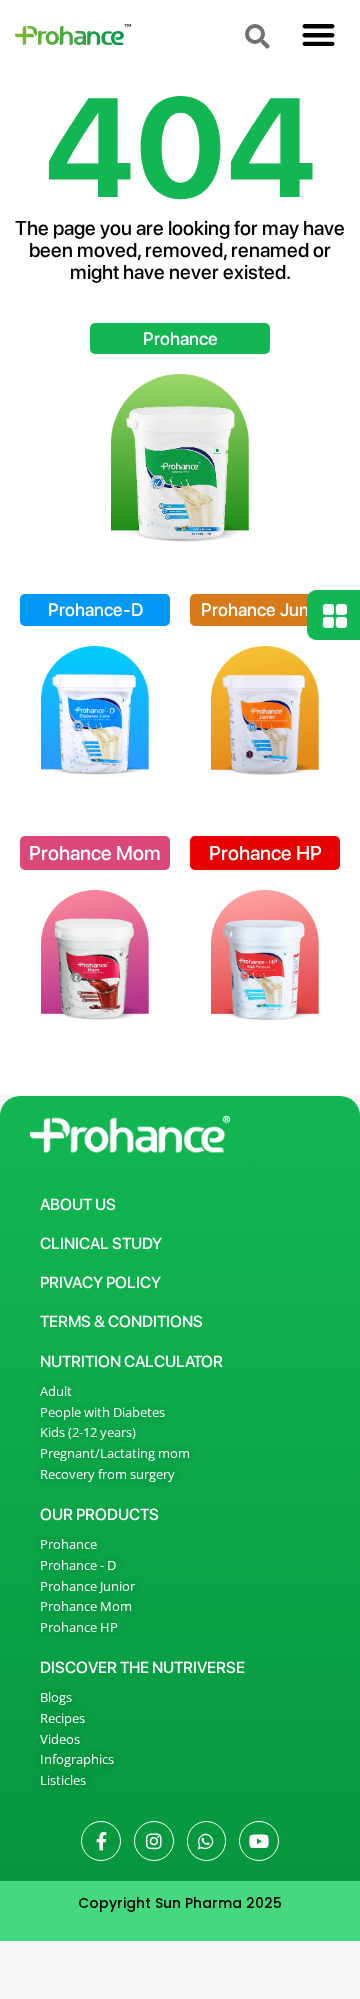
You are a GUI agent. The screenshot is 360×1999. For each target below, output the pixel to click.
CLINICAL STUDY (101, 1243)
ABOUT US (78, 1204)
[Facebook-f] (101, 1841)
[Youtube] (259, 1841)
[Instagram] (154, 1841)
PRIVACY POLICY (100, 1282)
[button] (318, 34)
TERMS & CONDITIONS (121, 1321)
